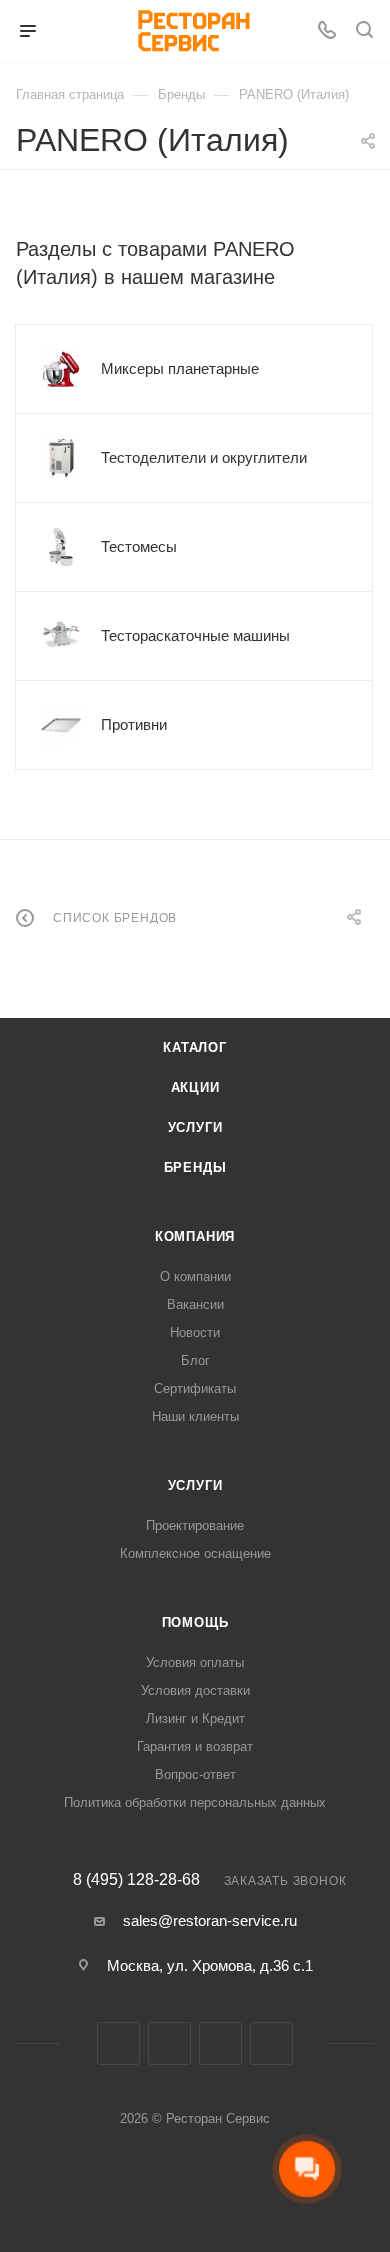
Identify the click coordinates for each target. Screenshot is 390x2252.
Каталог (195, 1047)
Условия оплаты (195, 1662)
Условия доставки (195, 1690)
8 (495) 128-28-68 (136, 1880)
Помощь (195, 1622)
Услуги (195, 1127)
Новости (195, 1332)
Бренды (195, 1167)
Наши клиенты (195, 1416)
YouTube (271, 2043)
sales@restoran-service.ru (210, 1920)
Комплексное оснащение (195, 1553)
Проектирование (195, 1525)
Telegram (220, 2043)
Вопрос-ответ (195, 1774)
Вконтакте (118, 2043)
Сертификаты (195, 1388)
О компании (195, 1276)
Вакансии (195, 1304)
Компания (195, 1236)
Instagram (169, 2043)
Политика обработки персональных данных (195, 1802)
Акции (195, 1087)
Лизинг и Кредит (195, 1718)
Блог (195, 1360)
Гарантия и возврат (195, 1746)
